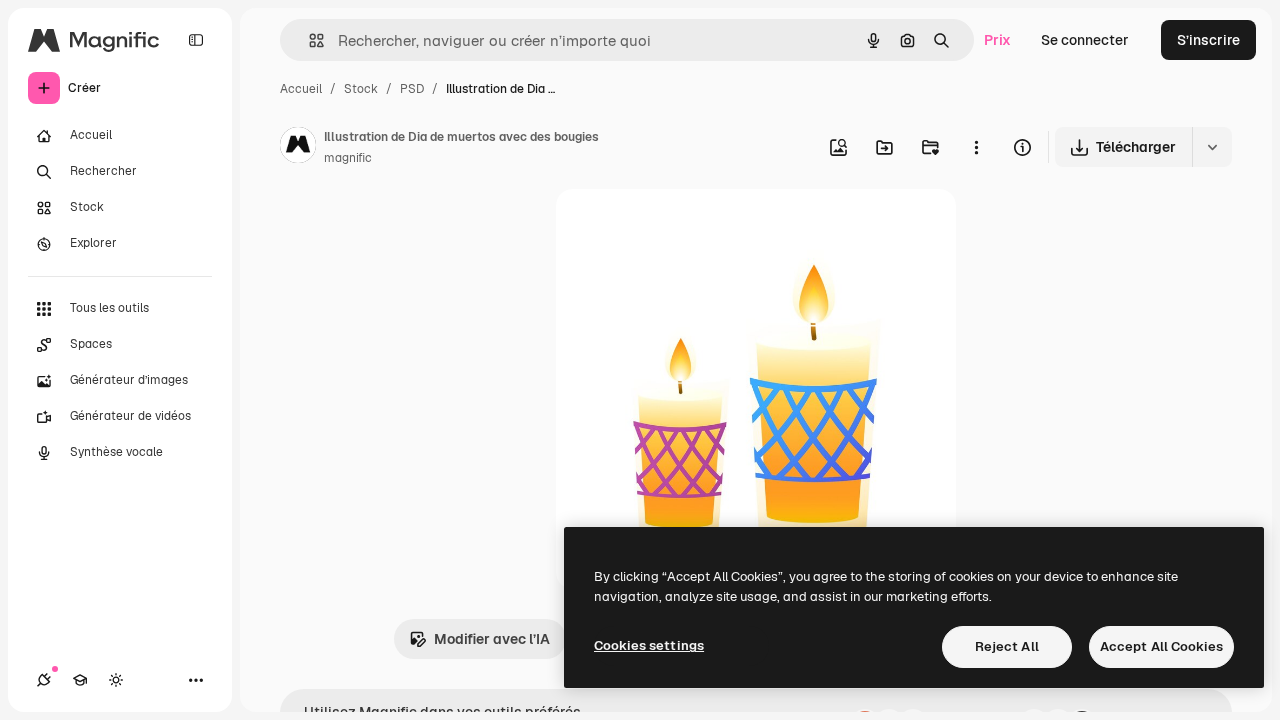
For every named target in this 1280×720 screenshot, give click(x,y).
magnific (348, 158)
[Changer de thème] (116, 680)
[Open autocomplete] (308, 40)
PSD (412, 89)
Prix (997, 40)
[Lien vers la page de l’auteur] (298, 148)
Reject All (1007, 646)
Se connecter (1085, 40)
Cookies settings (649, 645)
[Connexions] (44, 680)
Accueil (301, 89)
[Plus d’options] (976, 147)
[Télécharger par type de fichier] (1212, 147)
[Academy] (80, 680)
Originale (688, 227)
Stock (361, 89)
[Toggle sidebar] (196, 40)
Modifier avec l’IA (492, 639)
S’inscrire (1208, 40)
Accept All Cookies (1161, 646)
